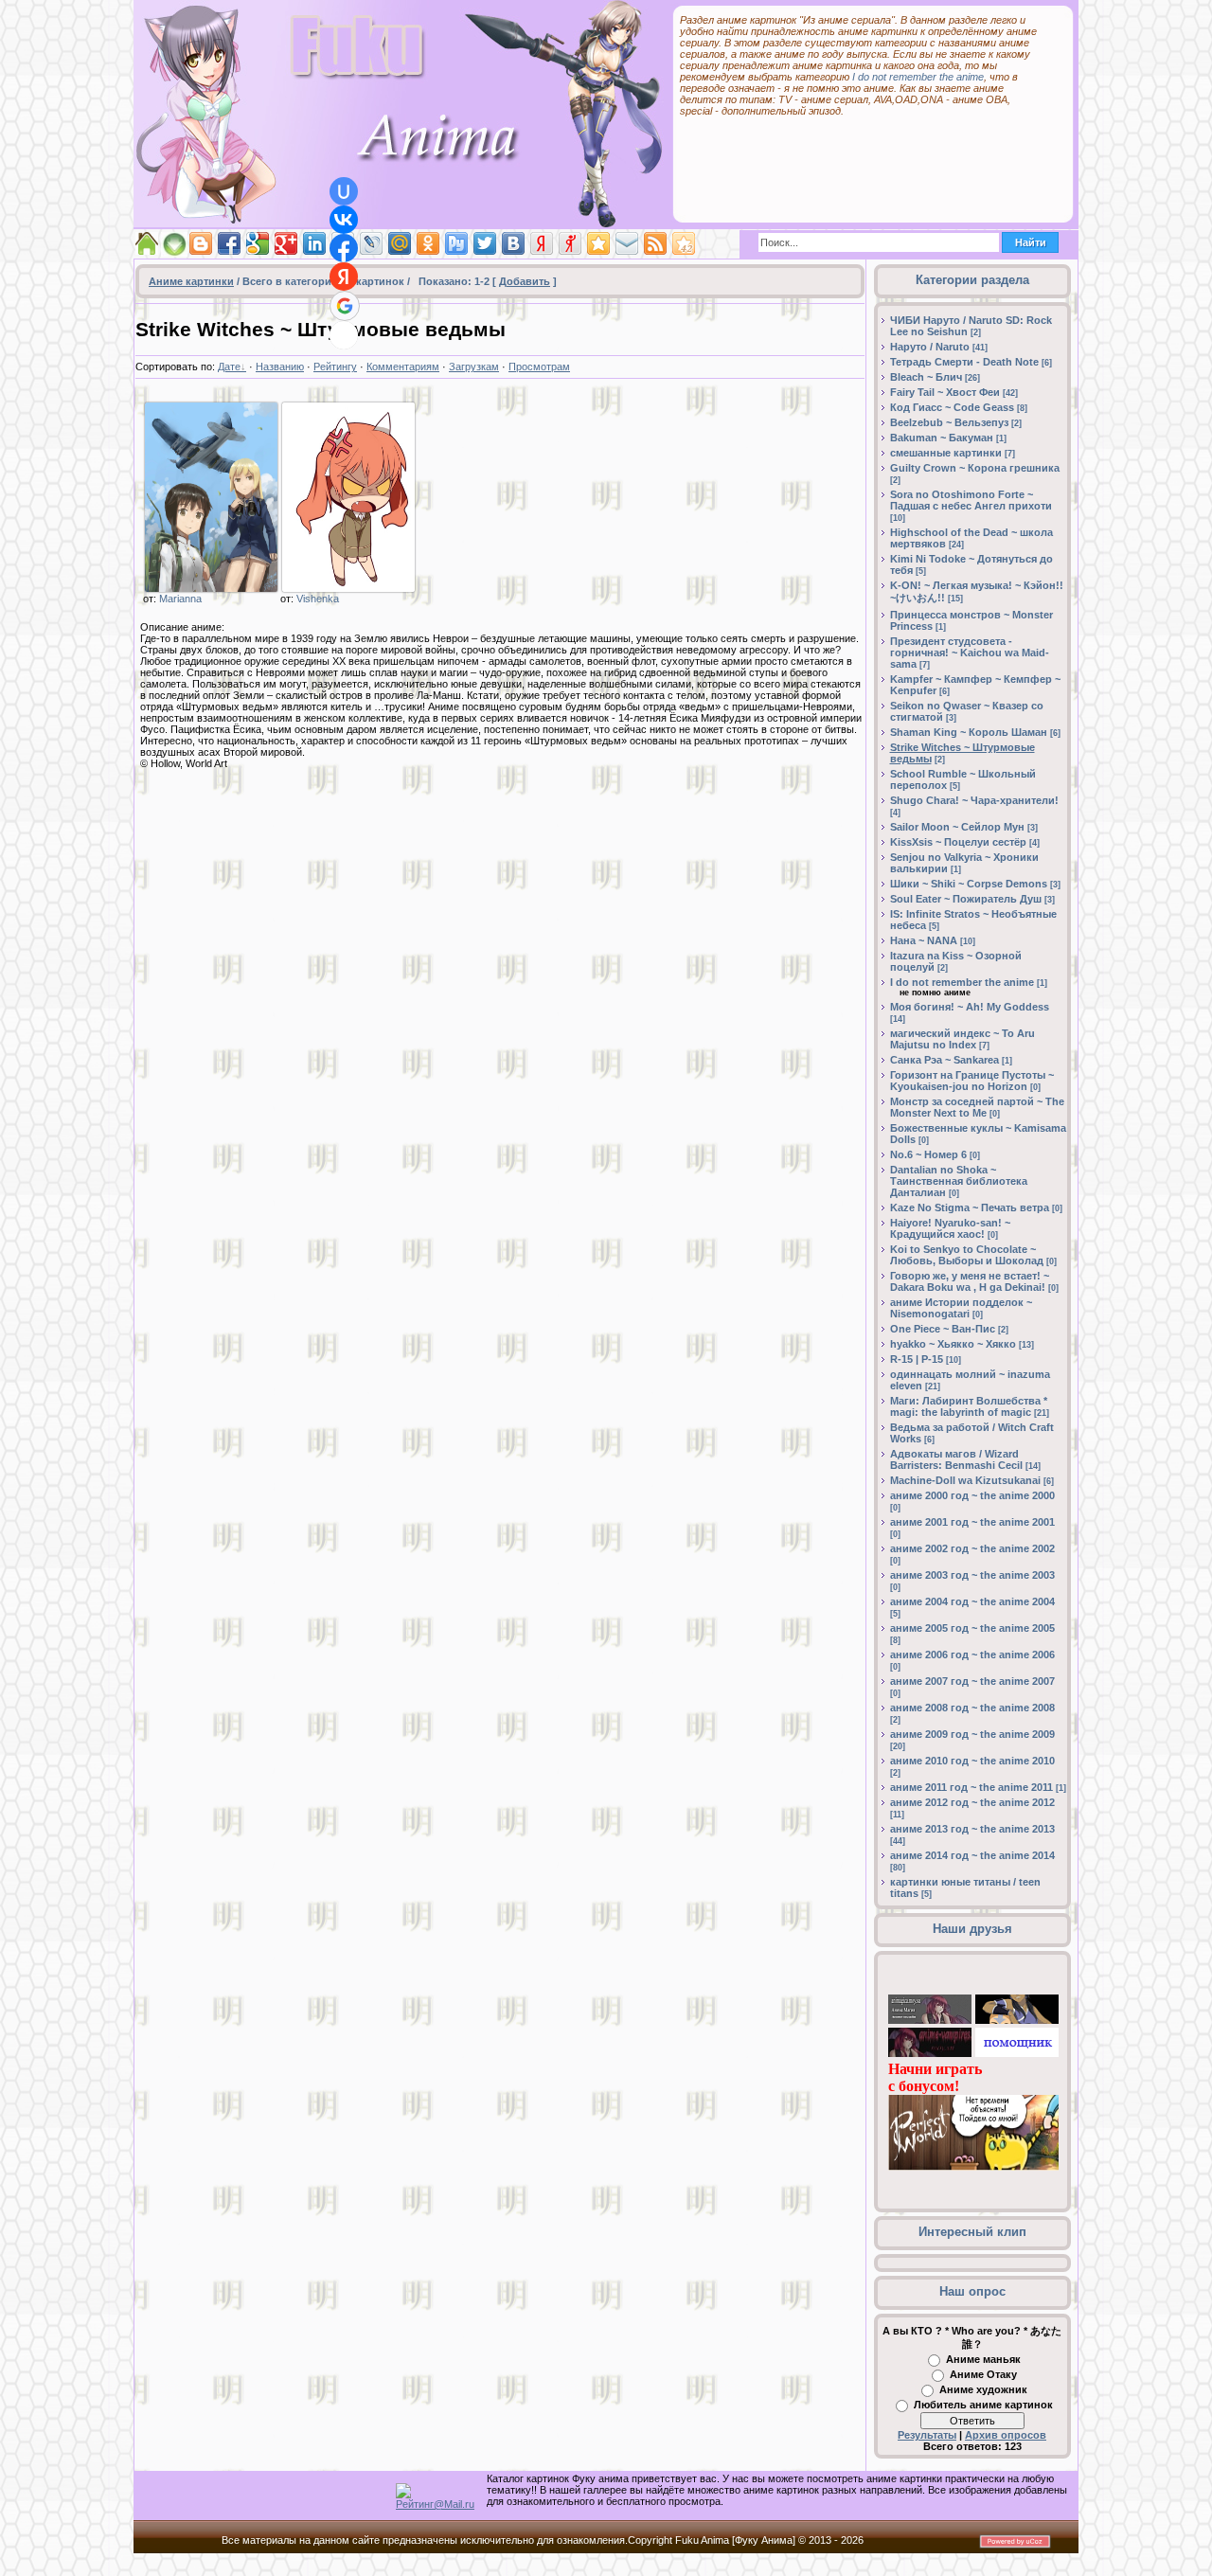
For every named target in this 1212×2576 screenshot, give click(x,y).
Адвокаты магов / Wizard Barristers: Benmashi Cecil (956, 1459)
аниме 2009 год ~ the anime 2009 (972, 1734)
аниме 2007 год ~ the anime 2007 (972, 1681)
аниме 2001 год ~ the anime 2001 (972, 1522)
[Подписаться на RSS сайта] (655, 243)
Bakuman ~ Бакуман (942, 438)
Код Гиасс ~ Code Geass (952, 407)
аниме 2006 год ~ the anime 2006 (972, 1655)
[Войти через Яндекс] (344, 277)
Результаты (927, 2435)
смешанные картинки (946, 453)
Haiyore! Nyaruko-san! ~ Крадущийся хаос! (950, 1228)
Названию (280, 367)
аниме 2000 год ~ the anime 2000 (972, 1495)
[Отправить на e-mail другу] (627, 243)
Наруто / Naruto (930, 347)
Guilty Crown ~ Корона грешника (975, 468)
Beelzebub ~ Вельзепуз (949, 422)
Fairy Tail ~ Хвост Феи (945, 392)
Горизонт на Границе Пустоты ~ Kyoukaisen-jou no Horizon (972, 1081)
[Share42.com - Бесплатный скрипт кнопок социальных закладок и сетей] (684, 243)
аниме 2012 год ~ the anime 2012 (972, 1802)
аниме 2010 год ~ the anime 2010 (972, 1761)
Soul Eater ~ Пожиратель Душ (966, 899)
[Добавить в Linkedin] (314, 243)
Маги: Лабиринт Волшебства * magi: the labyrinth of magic (969, 1406)
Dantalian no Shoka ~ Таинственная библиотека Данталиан (959, 1181)
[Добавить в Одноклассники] (428, 243)
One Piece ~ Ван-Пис (943, 1329)
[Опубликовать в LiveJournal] (371, 243)
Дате (229, 367)
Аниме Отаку (983, 2374)
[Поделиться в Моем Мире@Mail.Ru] (400, 243)
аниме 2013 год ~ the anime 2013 (972, 1829)
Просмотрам (539, 367)
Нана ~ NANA (924, 940)
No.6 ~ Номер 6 (928, 1154)
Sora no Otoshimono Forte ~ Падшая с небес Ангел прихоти (971, 500)
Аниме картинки (191, 281)
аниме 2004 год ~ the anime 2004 (972, 1601)
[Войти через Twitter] (344, 335)
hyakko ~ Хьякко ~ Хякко (953, 1344)
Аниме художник (983, 2389)
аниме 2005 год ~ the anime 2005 (972, 1628)
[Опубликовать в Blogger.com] (201, 243)
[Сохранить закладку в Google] (258, 243)
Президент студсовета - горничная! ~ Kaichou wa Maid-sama (970, 653)
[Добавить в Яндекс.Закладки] (542, 243)
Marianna (180, 599)
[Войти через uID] (344, 191)
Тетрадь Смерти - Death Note (964, 362)
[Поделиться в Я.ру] (570, 243)
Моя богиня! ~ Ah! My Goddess (970, 1007)
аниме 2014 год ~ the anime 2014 (972, 1855)
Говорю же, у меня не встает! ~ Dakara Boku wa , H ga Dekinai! (970, 1281)
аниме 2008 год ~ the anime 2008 (972, 1708)
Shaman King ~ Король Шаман (969, 732)
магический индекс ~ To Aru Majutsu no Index (962, 1039)
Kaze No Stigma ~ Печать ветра (970, 1207)
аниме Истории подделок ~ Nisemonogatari (961, 1308)
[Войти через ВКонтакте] (344, 220)
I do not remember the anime (918, 77)
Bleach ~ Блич (926, 377)
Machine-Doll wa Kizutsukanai (965, 1480)
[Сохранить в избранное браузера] (598, 243)
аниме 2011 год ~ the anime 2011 (971, 1787)
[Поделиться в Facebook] (229, 243)
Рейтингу (335, 367)
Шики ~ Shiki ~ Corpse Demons (969, 884)
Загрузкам (474, 367)
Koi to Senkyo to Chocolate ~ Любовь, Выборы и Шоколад (967, 1255)
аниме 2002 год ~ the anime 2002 (972, 1548)
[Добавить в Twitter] (485, 243)
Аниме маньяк (983, 2359)
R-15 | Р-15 (917, 1359)
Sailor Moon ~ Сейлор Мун (957, 827)
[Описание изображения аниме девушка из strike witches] (348, 497)
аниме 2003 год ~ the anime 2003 (972, 1575)
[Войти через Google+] (345, 306)
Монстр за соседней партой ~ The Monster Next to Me (977, 1107)
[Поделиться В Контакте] (513, 243)
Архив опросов (1006, 2435)
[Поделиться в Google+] (286, 243)
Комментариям (403, 367)
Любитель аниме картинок (983, 2405)
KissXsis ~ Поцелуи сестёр (958, 842)
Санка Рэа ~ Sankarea (945, 1060)
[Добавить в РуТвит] (456, 243)
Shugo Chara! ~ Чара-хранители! (974, 800)
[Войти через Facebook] (344, 248)
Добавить (525, 281)
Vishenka (318, 599)
